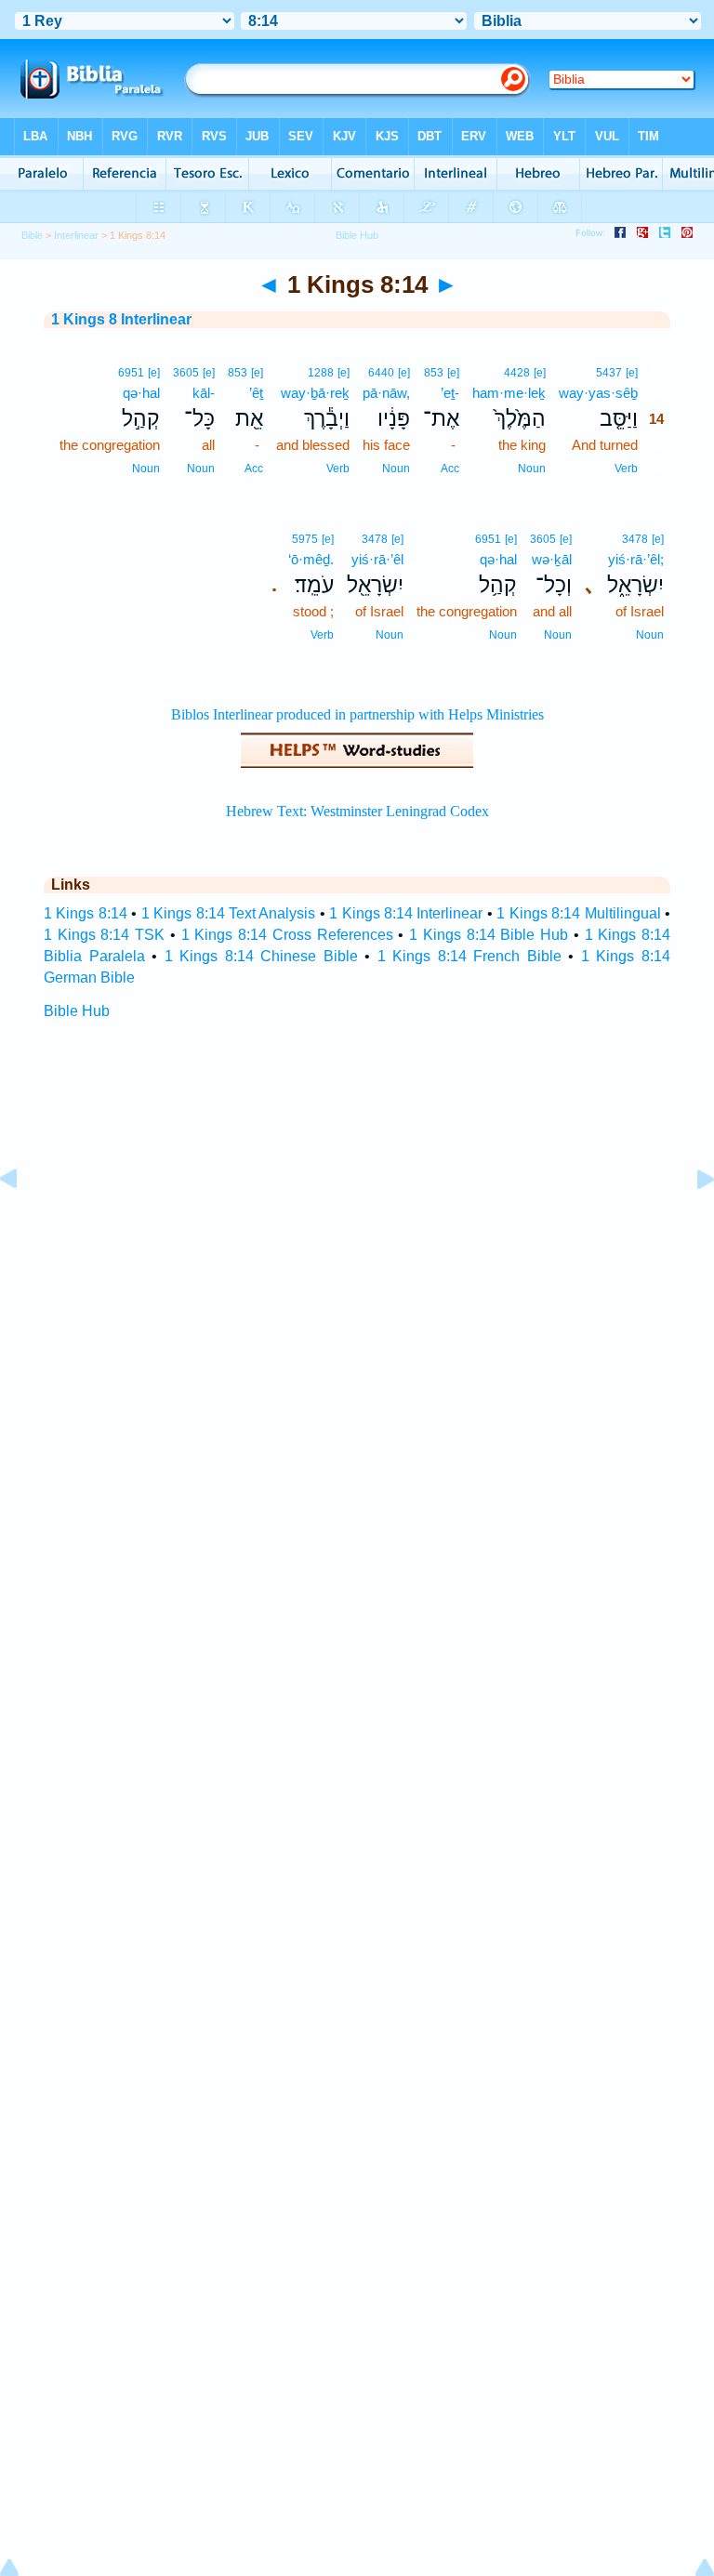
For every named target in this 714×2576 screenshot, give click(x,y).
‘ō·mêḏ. (311, 559)
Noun (532, 469)
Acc (450, 469)
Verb (626, 469)
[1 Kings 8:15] (691, 1221)
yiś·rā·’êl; (636, 559)
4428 (517, 373)
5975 (305, 539)
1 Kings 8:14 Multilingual (578, 913)
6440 (381, 373)
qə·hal (141, 393)
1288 (321, 373)
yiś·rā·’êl (377, 559)
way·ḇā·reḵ (315, 393)
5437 (609, 373)
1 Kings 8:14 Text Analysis (229, 913)
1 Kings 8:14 (86, 913)
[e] (632, 373)
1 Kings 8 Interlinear (121, 319)
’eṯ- (450, 393)
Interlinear (76, 235)
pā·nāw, (386, 393)
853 (434, 373)
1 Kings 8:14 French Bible (469, 956)
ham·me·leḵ (509, 393)
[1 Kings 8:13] (23, 1221)
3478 (635, 539)
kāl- (204, 393)
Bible (32, 235)
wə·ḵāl (552, 559)
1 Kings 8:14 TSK (104, 935)
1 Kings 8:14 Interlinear (406, 913)
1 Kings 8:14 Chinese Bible (261, 956)
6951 (131, 373)
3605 (186, 373)
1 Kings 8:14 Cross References (287, 935)
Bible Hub (77, 1011)
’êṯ (256, 393)
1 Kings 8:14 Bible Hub (489, 935)
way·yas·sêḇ (598, 393)
